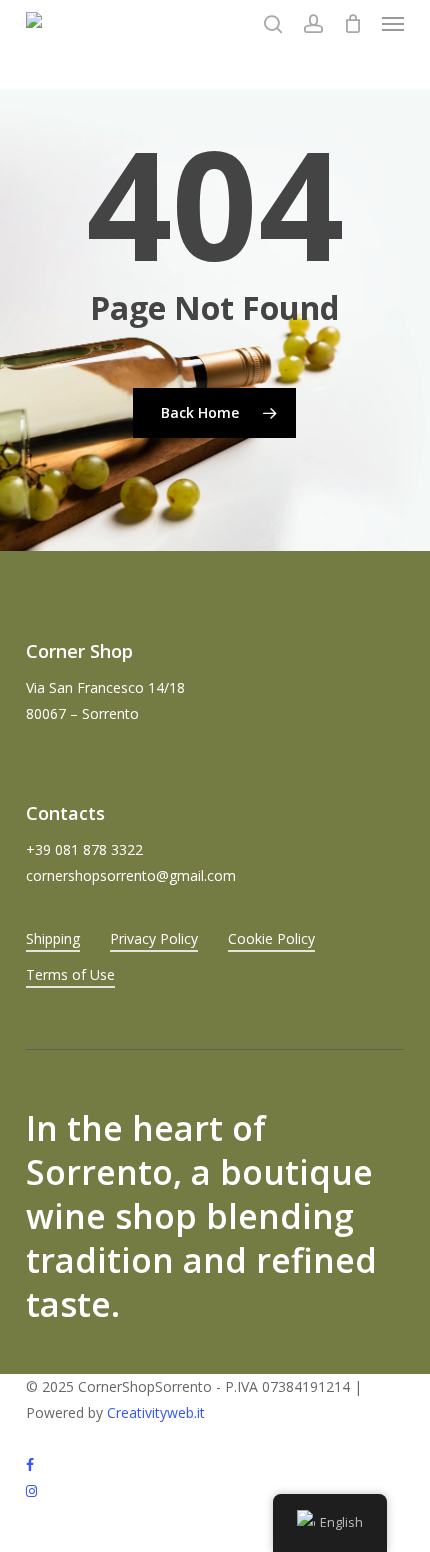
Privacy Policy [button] (154, 938)
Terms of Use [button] (70, 974)
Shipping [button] (53, 938)
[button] (393, 24)
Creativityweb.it (156, 1412)
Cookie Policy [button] (271, 938)
